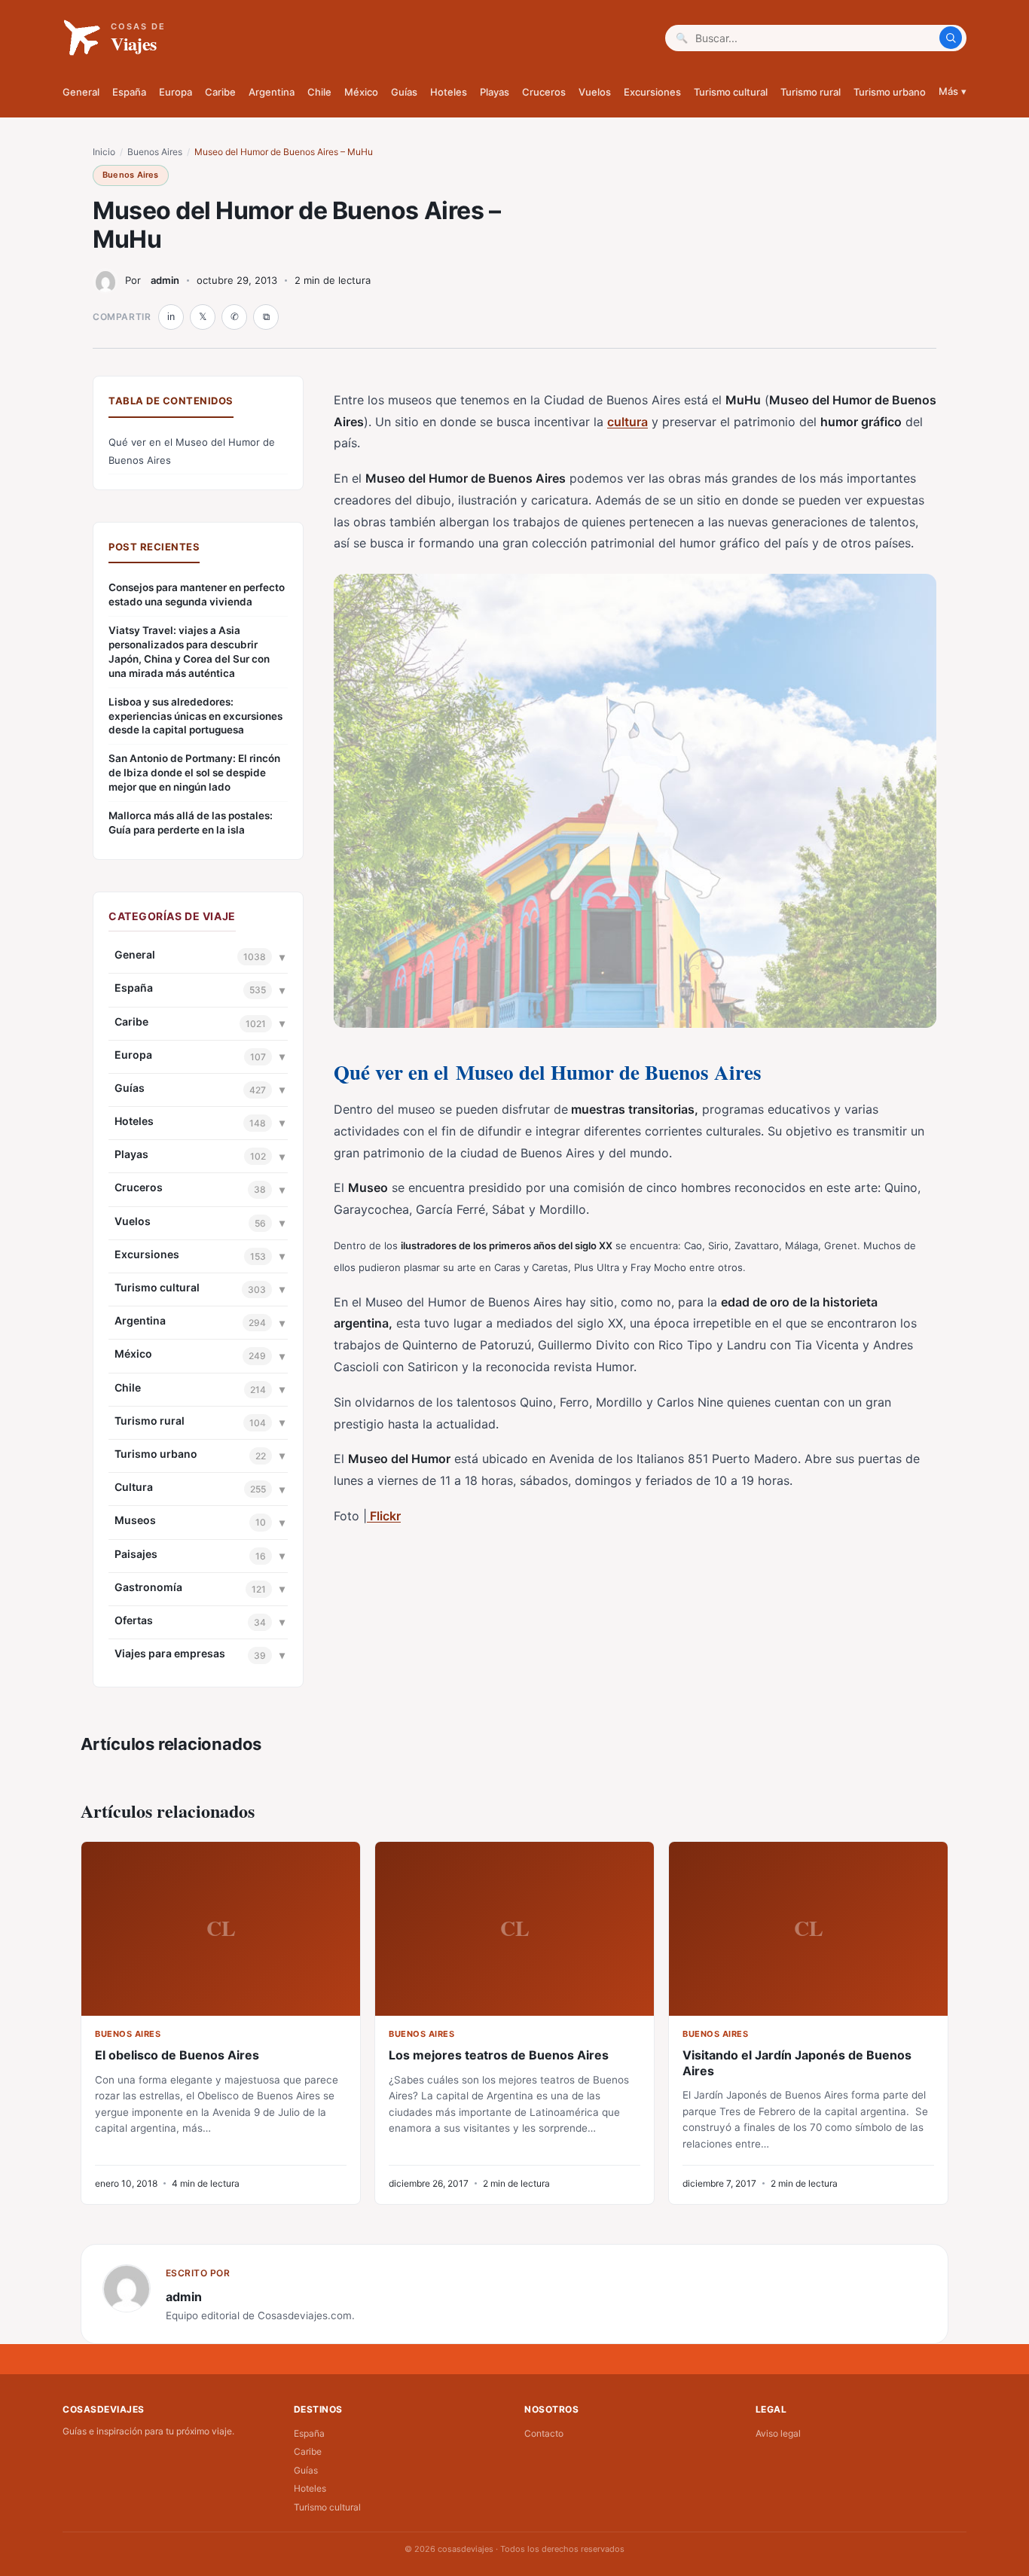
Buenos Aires (155, 152)
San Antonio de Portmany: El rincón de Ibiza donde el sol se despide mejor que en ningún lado (194, 773)
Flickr (384, 1516)
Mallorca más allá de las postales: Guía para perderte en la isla (191, 823)
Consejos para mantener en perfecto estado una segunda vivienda (197, 594)
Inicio (104, 152)
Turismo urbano (890, 92)
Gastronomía (148, 1587)
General (81, 92)
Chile (319, 92)
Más (953, 91)
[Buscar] (951, 38)
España (129, 92)
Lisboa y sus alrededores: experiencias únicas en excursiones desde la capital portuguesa (195, 716)
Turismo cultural (731, 92)
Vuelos (595, 92)
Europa (176, 92)
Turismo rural (811, 92)
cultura (627, 422)
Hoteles (449, 92)
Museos (135, 1520)
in (171, 317)
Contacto (544, 2433)
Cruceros (544, 92)
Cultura (134, 1487)
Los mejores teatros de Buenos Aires (499, 2055)
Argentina (272, 92)
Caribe (220, 92)
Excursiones (652, 92)
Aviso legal (778, 2433)
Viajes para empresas (170, 1653)
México (361, 92)
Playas (495, 92)
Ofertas (134, 1620)
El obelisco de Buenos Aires (177, 2055)
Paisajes (136, 1554)
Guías (404, 92)
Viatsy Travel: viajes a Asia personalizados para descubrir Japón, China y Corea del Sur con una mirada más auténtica (189, 652)
